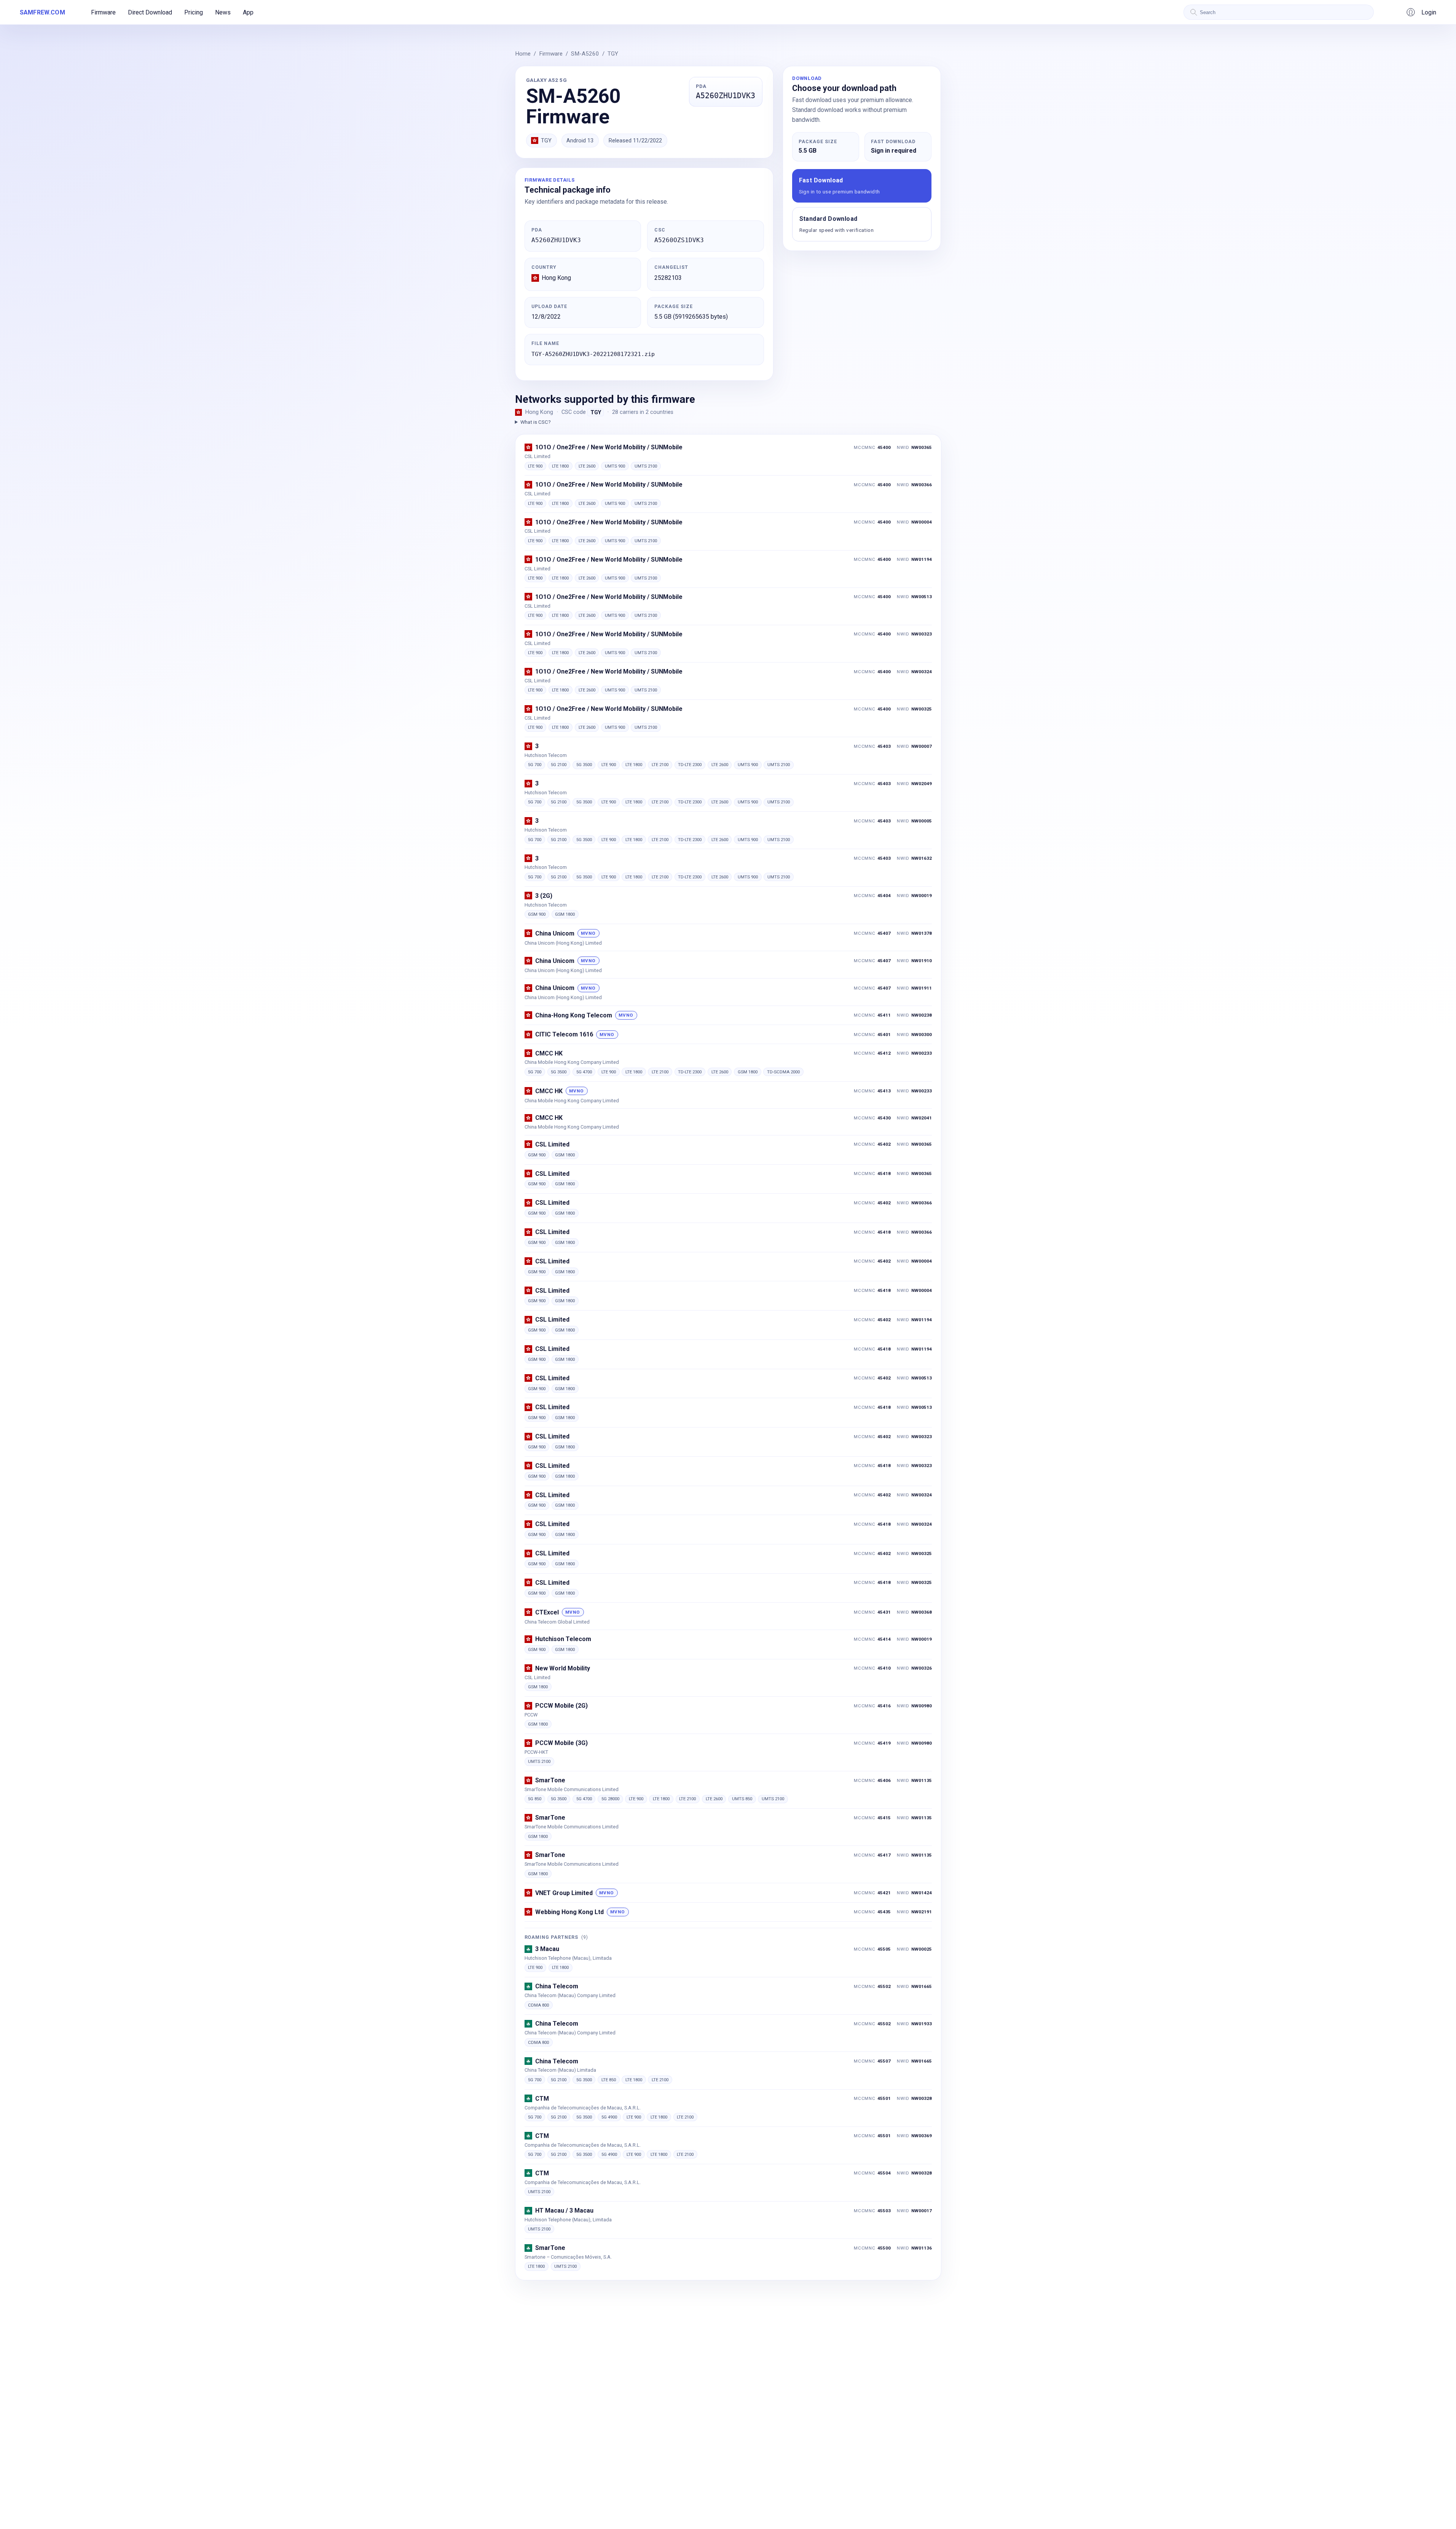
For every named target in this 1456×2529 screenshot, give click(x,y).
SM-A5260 (585, 54)
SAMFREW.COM (42, 12)
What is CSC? (536, 422)
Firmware (103, 12)
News (223, 12)
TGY (613, 54)
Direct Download (150, 12)
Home (523, 54)
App (248, 12)
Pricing (194, 12)
